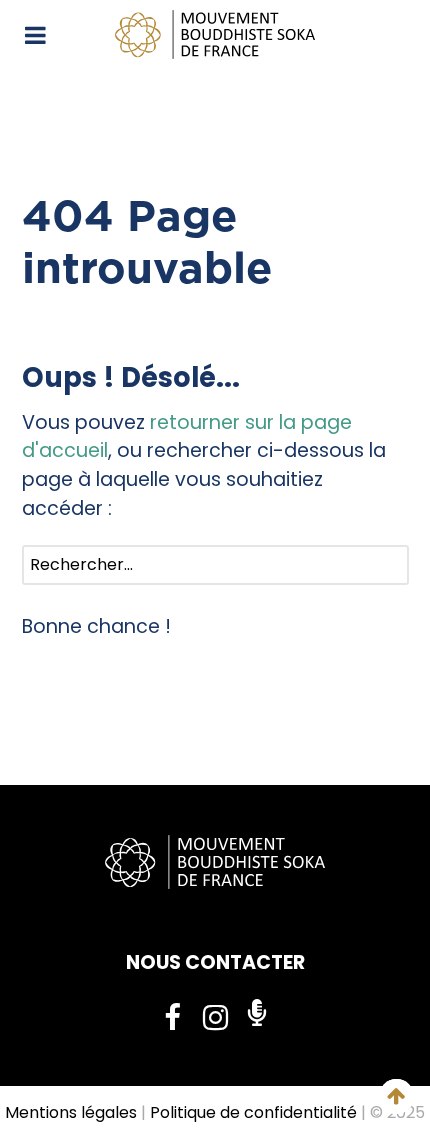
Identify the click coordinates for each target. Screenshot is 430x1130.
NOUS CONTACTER (215, 962)
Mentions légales (71, 1112)
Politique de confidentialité (253, 1112)
